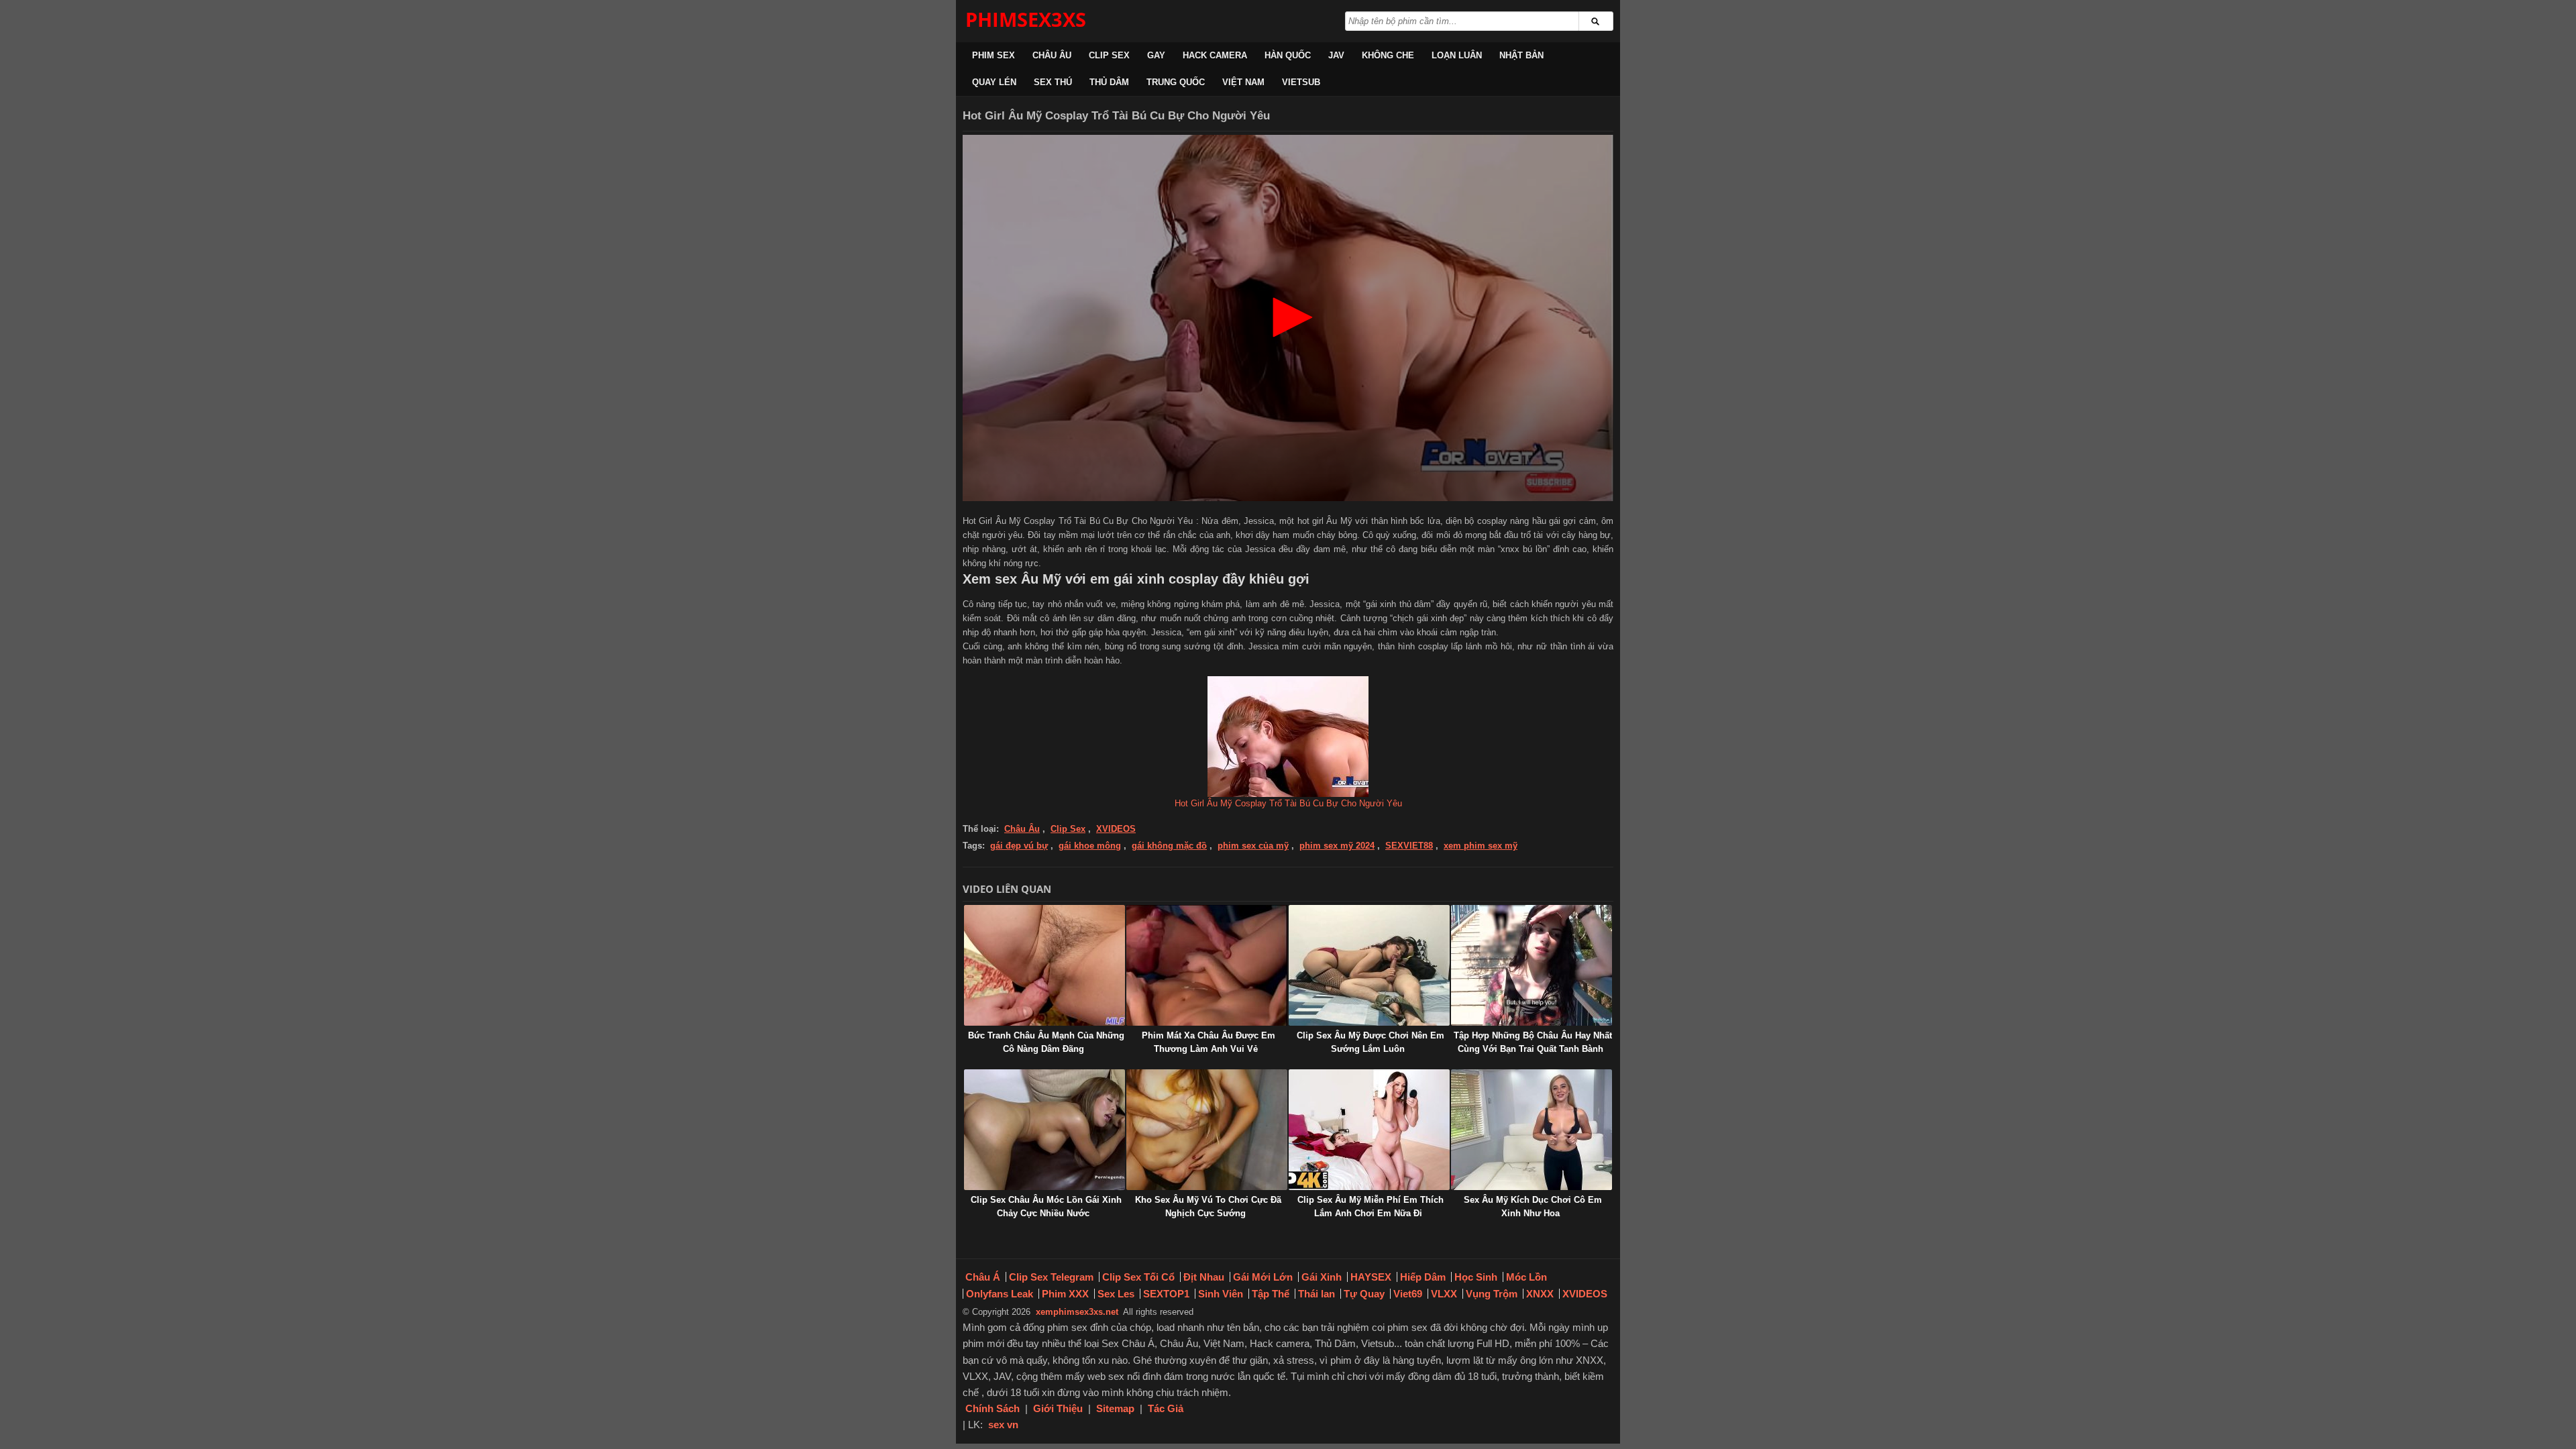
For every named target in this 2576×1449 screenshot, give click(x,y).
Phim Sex (994, 55)
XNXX (1540, 1294)
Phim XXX (1065, 1294)
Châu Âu (1052, 55)
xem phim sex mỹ (1481, 846)
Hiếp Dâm (1423, 1277)
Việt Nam (1243, 82)
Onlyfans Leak (1000, 1294)
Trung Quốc (1176, 82)
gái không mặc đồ (1169, 846)
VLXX (1444, 1294)
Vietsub (1301, 82)
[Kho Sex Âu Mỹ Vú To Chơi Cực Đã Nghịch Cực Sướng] (1207, 1130)
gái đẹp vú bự (1019, 846)
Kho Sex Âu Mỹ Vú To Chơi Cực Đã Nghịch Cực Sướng (1208, 1206)
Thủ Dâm (1109, 82)
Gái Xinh (1322, 1277)
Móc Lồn (1526, 1277)
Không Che (1388, 55)
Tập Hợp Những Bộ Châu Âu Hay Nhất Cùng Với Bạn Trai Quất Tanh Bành (1533, 1042)
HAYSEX (1371, 1277)
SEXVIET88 (1409, 846)
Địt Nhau (1204, 1277)
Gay (1156, 55)
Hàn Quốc (1288, 55)
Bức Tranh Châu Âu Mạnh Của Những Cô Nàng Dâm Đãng (1046, 1042)
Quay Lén (994, 82)
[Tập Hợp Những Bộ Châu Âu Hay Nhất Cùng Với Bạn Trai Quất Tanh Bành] (1532, 965)
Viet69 (1408, 1294)
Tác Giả (1166, 1408)
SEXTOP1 (1166, 1294)
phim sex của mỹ (1253, 846)
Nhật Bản (1521, 55)
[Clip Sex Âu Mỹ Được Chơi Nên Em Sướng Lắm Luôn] (1369, 965)
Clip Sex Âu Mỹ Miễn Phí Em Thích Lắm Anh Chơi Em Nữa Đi (1371, 1206)
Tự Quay (1364, 1294)
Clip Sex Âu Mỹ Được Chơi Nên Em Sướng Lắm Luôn (1371, 1042)
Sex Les (1116, 1294)
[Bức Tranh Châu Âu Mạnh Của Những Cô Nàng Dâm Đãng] (1044, 965)
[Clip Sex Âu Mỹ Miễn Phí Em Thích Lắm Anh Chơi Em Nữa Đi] (1369, 1130)
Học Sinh (1476, 1277)
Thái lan (1317, 1294)
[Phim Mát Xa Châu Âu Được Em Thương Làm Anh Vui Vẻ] (1207, 965)
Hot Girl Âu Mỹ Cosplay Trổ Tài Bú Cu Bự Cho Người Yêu (1288, 803)
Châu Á (983, 1277)
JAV (1336, 55)
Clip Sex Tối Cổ (1138, 1277)
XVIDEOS (1116, 829)
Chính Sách (992, 1408)
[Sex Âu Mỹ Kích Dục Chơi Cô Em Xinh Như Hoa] (1532, 1130)
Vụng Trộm (1492, 1294)
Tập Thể (1271, 1294)
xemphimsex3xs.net (1077, 1312)
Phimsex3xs (1026, 19)
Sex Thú (1053, 82)
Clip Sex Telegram (1051, 1277)
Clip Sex (1109, 55)
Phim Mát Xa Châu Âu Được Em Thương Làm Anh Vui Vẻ (1209, 1042)
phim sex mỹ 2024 (1337, 846)
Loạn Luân (1457, 55)
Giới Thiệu (1058, 1408)
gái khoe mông (1090, 846)
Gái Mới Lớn (1263, 1277)
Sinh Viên (1221, 1294)
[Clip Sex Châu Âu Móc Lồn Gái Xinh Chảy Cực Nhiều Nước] (1044, 1130)
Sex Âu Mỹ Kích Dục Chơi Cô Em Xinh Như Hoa (1533, 1206)
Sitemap (1115, 1408)
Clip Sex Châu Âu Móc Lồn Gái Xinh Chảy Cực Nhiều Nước (1046, 1206)
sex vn (1003, 1425)
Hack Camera (1215, 55)
